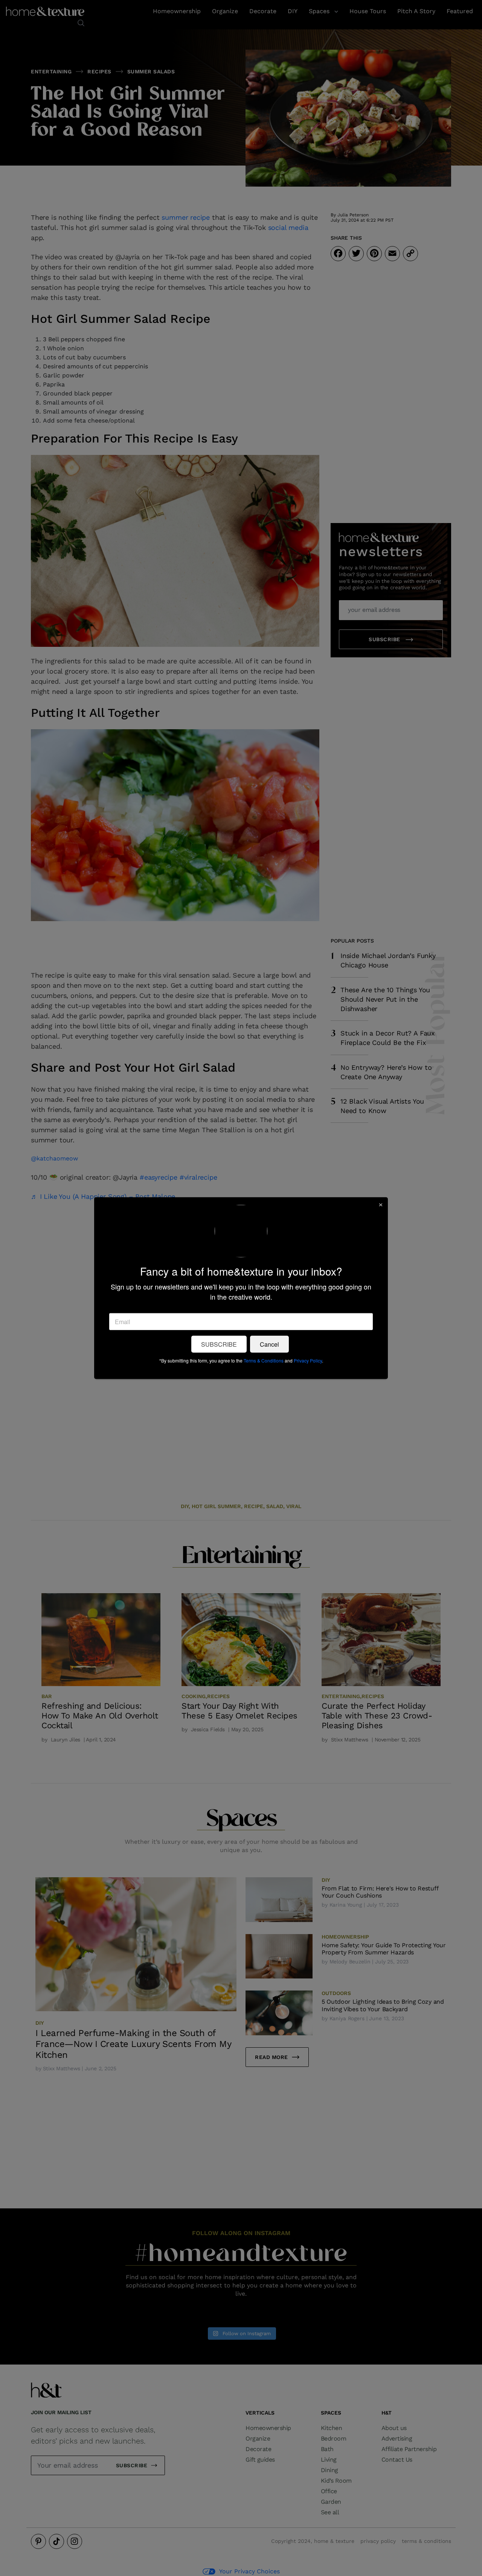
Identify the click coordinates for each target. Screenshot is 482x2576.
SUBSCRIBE (219, 1344)
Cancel (269, 1344)
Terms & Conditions (264, 1360)
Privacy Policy (308, 1360)
